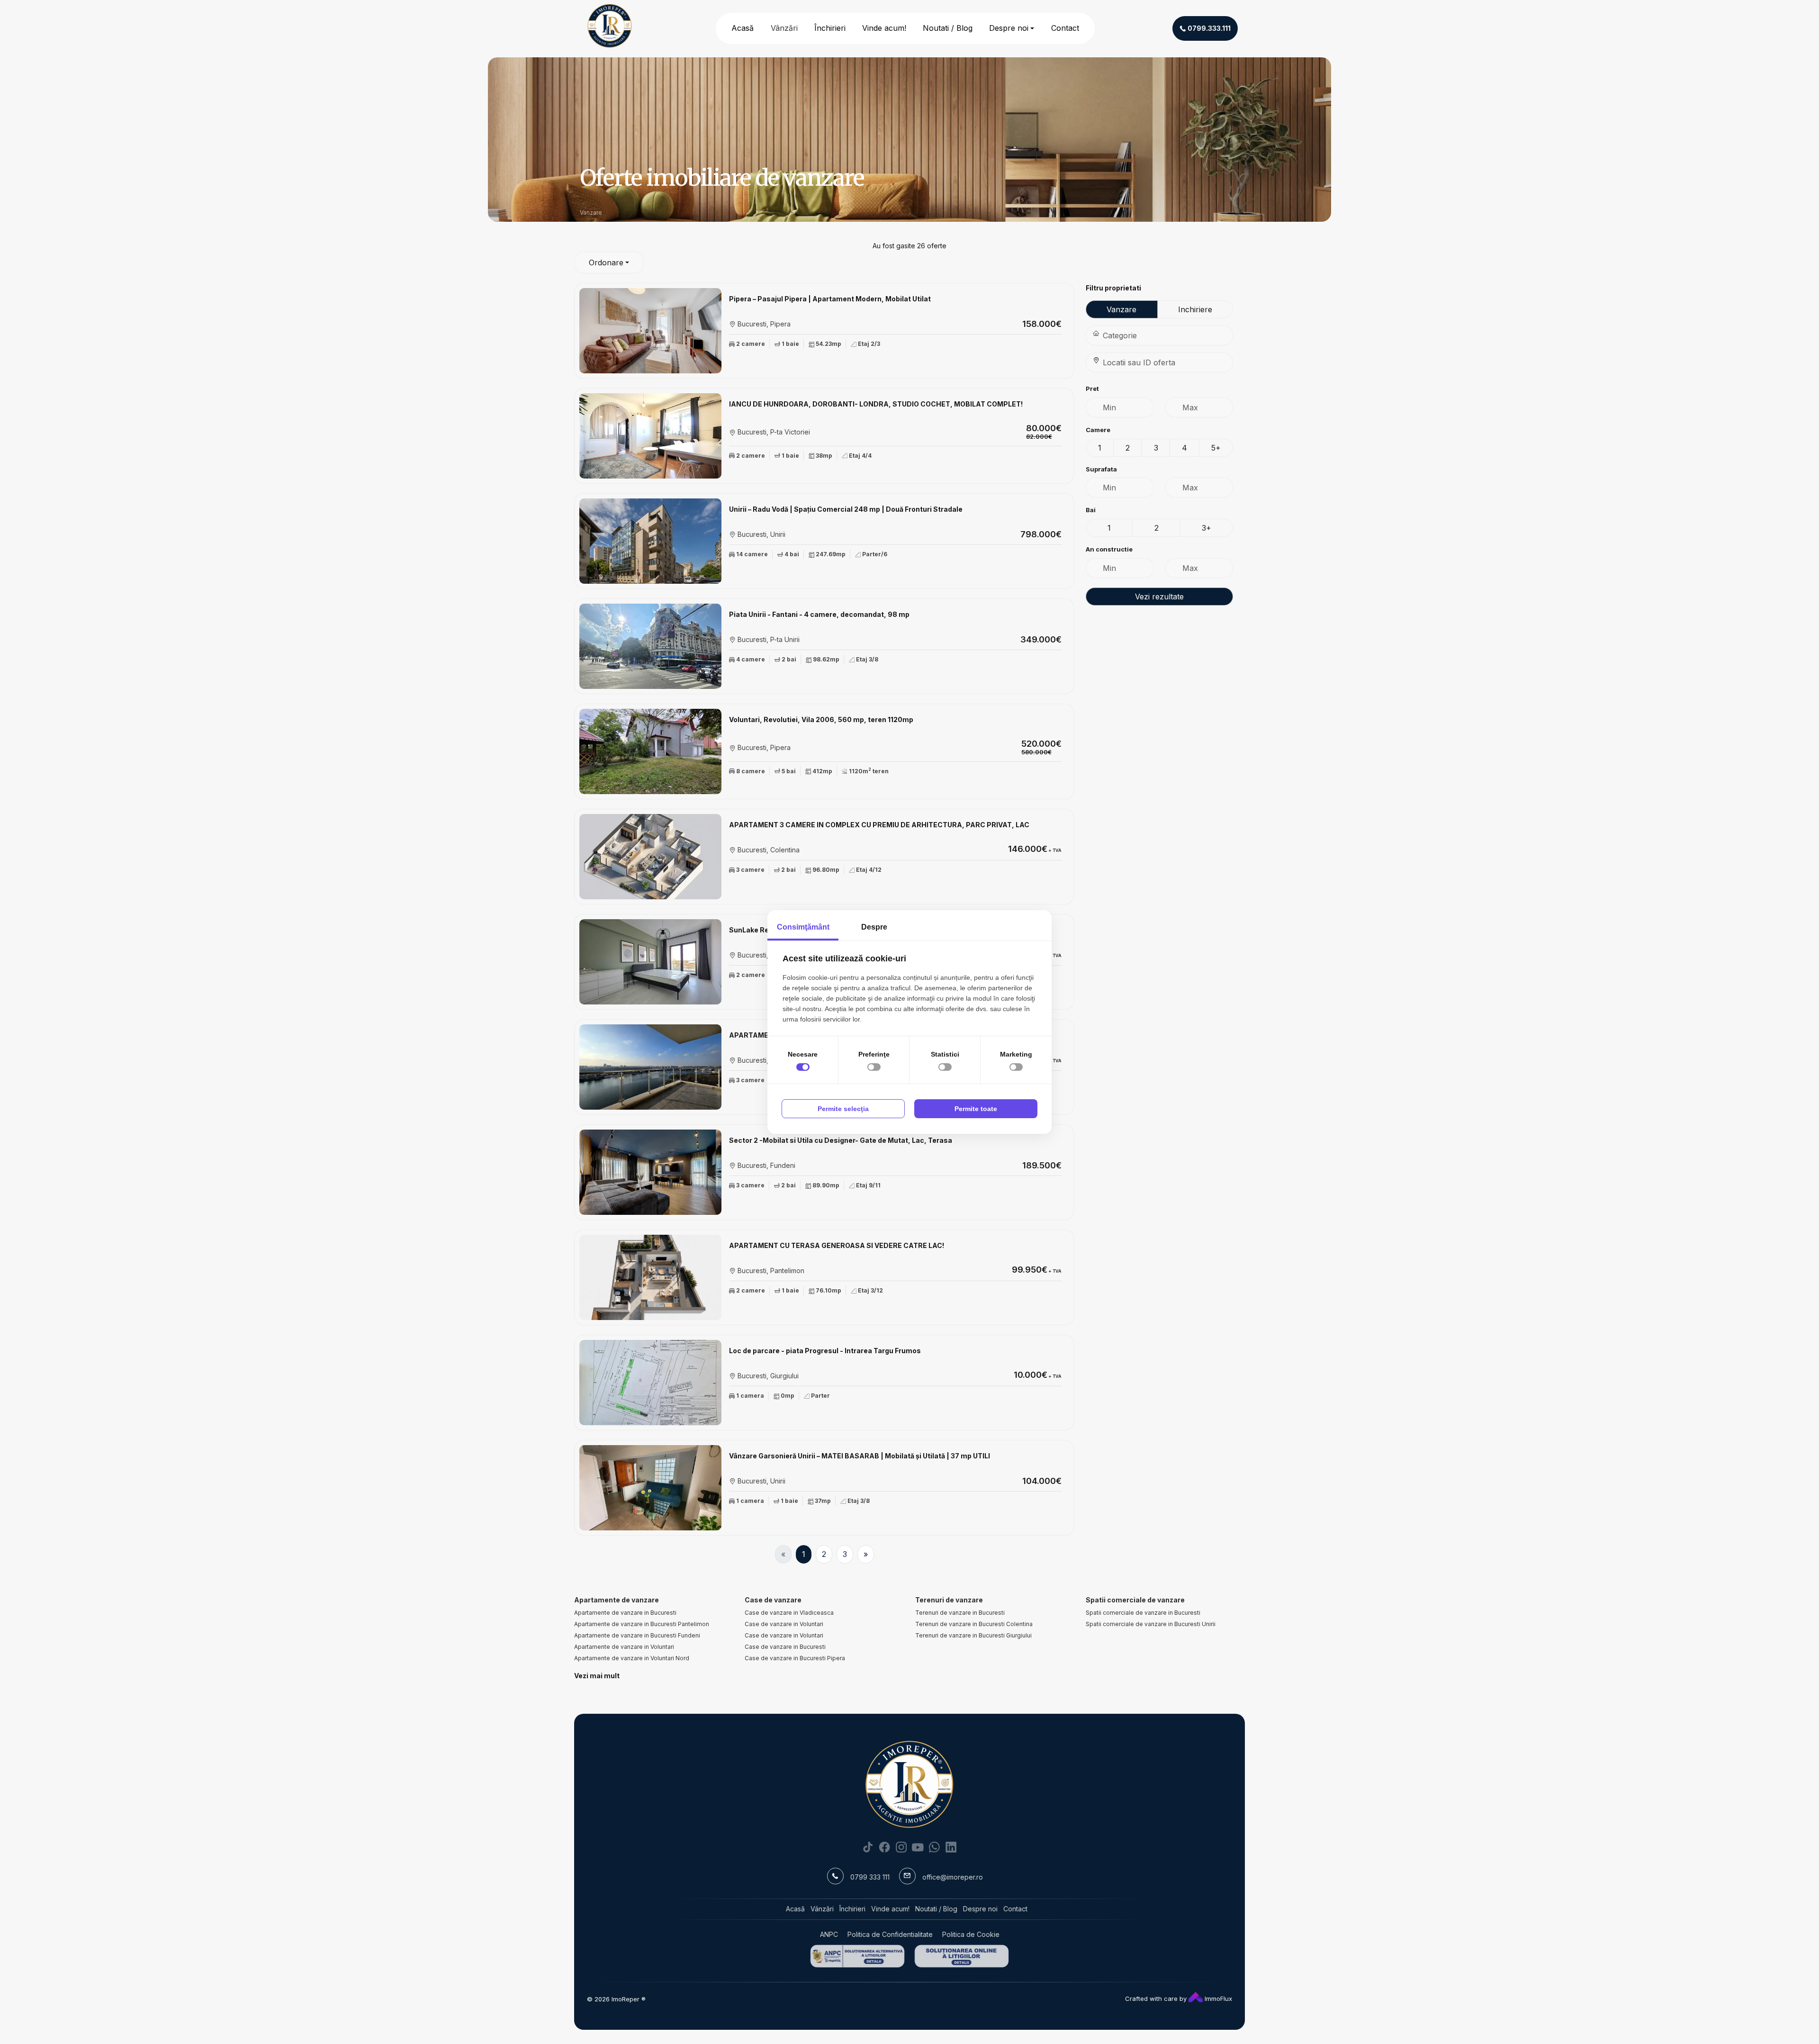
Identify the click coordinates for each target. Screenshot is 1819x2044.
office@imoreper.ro (953, 1877)
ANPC (829, 1934)
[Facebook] (885, 1847)
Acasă (743, 28)
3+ (1207, 528)
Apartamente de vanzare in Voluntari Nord (632, 1658)
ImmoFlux (1217, 1999)
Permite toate (976, 1109)
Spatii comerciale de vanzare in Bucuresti (1143, 1613)
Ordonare (606, 262)
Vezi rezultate (1159, 597)
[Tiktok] (868, 1847)
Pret (1092, 389)
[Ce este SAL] (857, 1956)
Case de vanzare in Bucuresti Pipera (795, 1658)
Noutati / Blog (948, 28)
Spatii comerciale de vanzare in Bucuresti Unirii (1151, 1624)
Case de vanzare (773, 1600)
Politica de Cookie (971, 1934)
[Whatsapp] (934, 1847)
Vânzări (784, 28)
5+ (1216, 448)
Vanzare (1121, 309)
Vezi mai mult (597, 1676)
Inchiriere (1195, 309)
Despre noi (1009, 28)
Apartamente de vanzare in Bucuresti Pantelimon (642, 1624)
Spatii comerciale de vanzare (1135, 1600)
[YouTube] (918, 1847)
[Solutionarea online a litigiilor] (962, 1956)
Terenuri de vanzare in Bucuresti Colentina (974, 1624)
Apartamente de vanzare (617, 1600)
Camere (1098, 430)
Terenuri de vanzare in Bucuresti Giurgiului (973, 1635)
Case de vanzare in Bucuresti (785, 1647)
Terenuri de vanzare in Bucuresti (960, 1613)
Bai (1091, 510)
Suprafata (1101, 469)
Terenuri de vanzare (949, 1600)
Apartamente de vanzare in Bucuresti (625, 1613)
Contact (1065, 28)
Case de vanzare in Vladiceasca (789, 1613)
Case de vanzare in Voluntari (784, 1624)
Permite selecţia (843, 1109)
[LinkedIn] (951, 1847)
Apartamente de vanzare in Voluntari (624, 1647)
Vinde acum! (884, 28)
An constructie (1109, 549)
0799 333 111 (870, 1877)
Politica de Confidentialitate (890, 1934)
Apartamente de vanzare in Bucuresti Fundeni (637, 1635)
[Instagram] (901, 1847)
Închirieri (830, 28)
